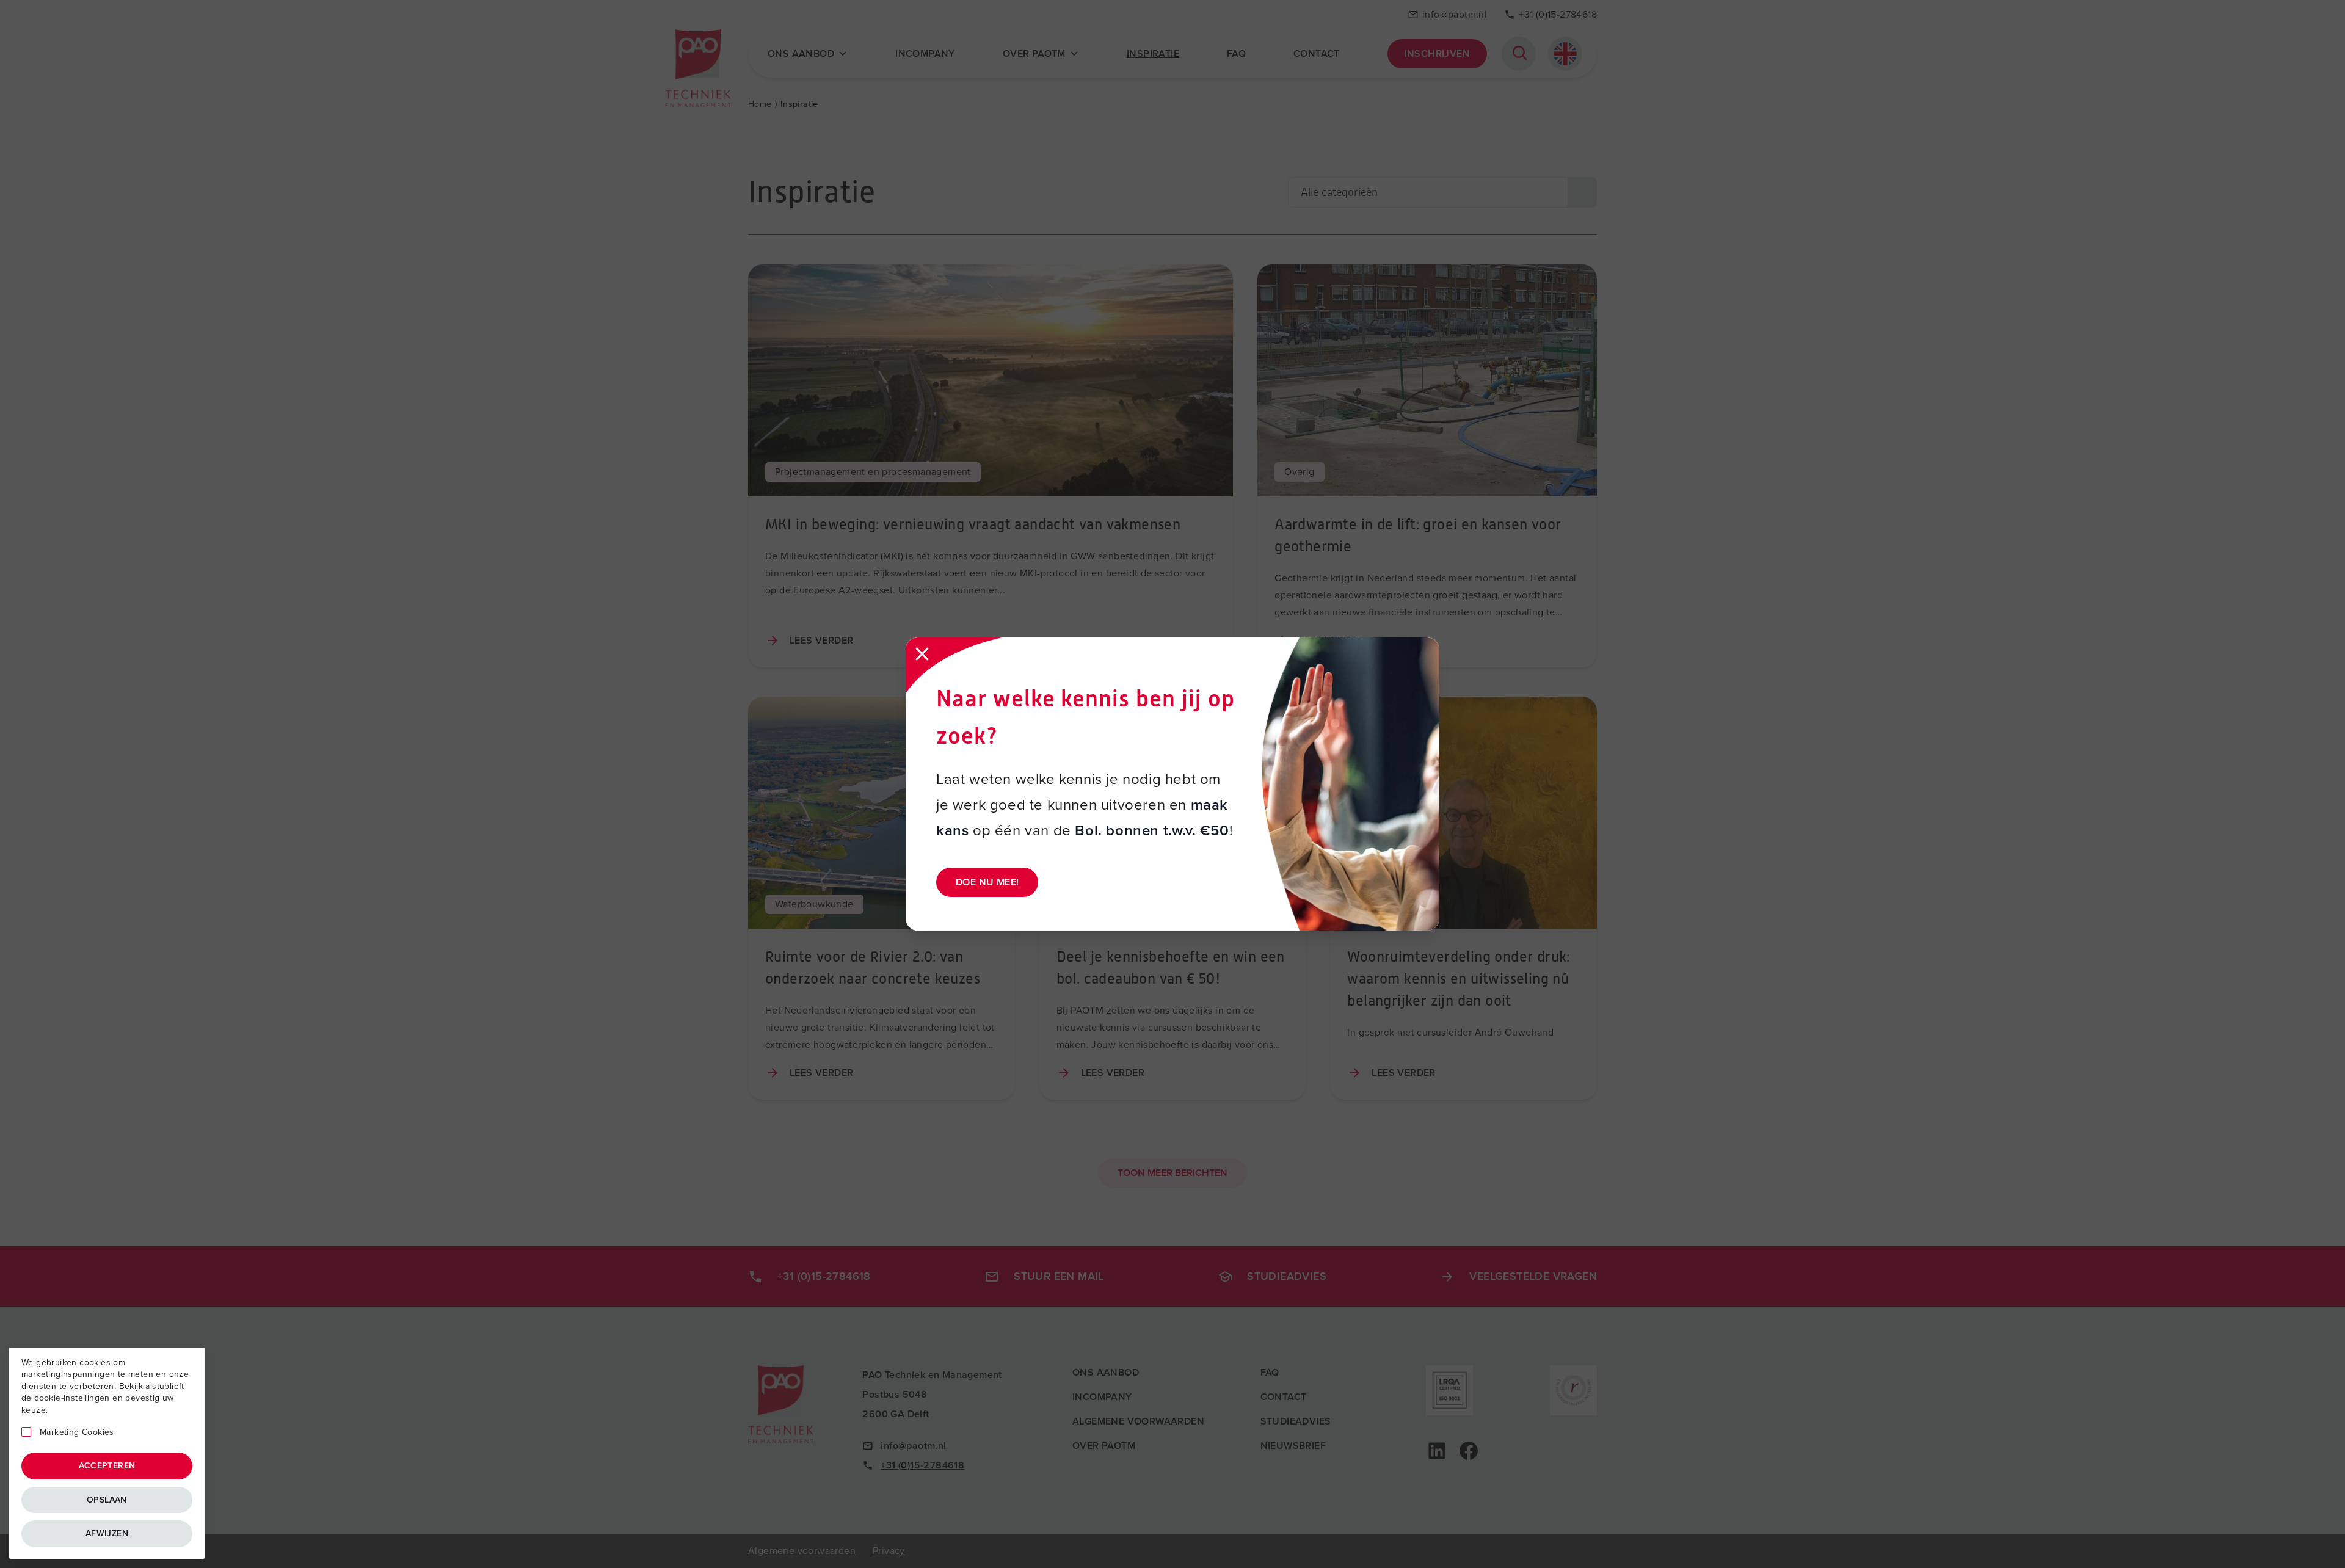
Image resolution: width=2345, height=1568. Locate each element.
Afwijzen (107, 1534)
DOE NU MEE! (987, 882)
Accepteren (107, 1466)
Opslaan (107, 1500)
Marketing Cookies (77, 1432)
